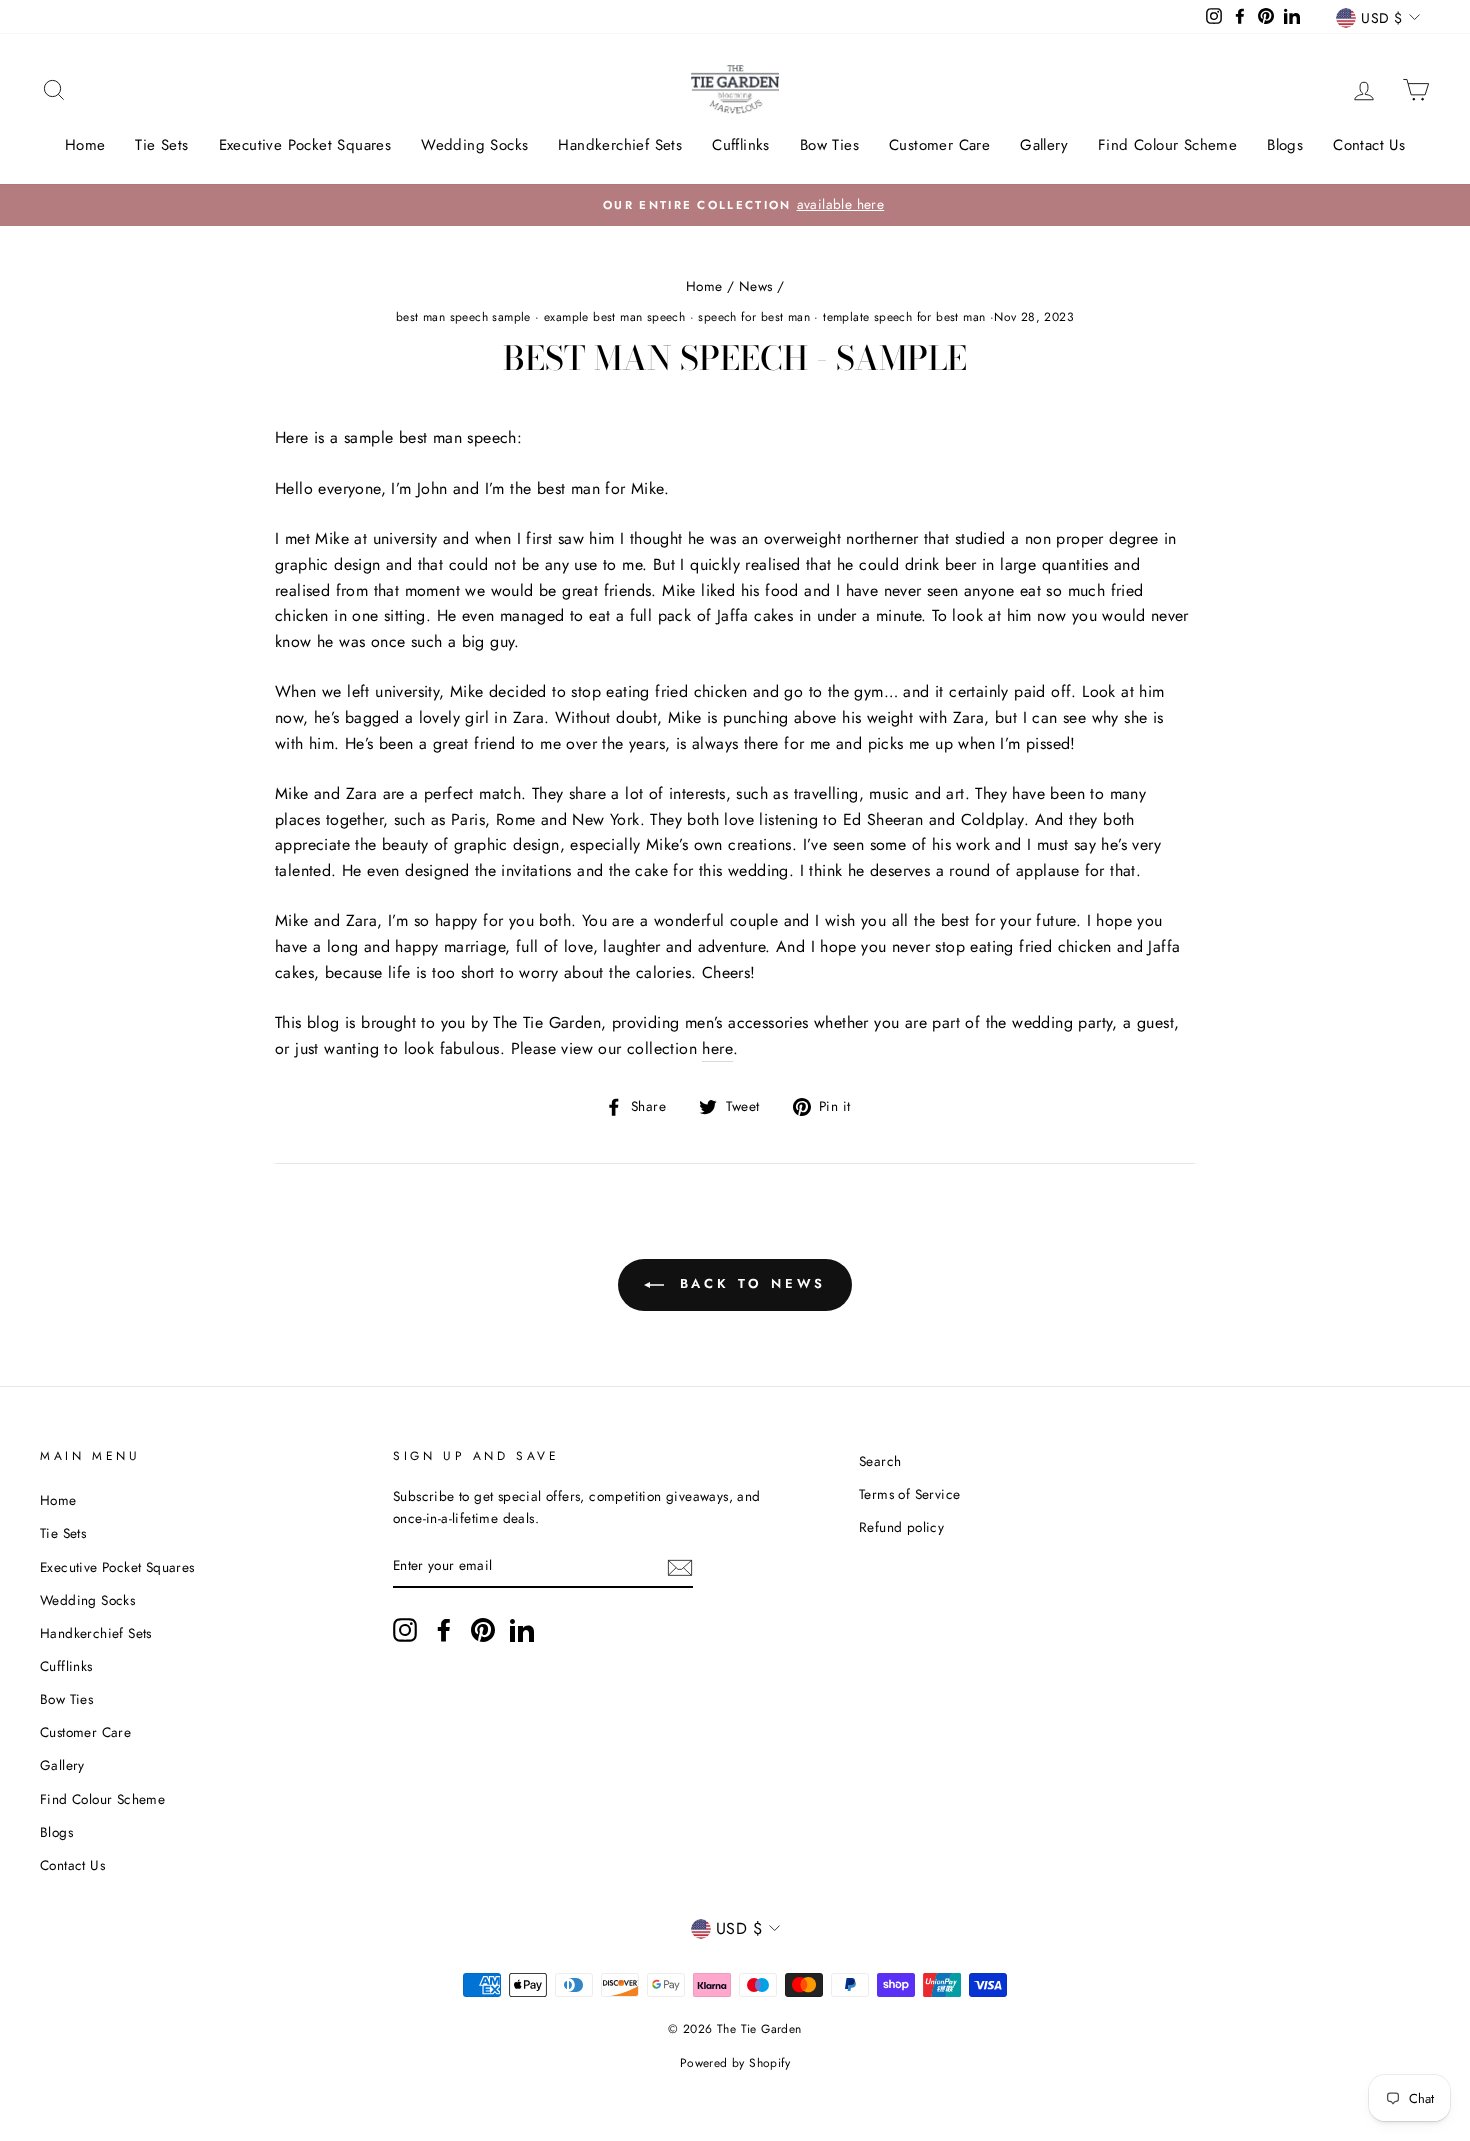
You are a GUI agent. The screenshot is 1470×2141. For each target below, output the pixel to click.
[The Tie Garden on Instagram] (405, 1630)
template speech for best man (904, 317)
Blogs (1285, 145)
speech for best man (754, 317)
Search (880, 1461)
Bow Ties (829, 145)
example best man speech (614, 317)
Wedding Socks (474, 145)
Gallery (1044, 145)
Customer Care (939, 145)
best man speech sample (463, 317)
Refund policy (901, 1527)
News (756, 286)
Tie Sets (161, 145)
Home (85, 145)
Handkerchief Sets (620, 145)
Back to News (749, 1283)
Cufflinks (741, 145)
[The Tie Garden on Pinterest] (483, 1630)
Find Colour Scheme (1167, 145)
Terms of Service (909, 1494)
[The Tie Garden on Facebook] (444, 1630)
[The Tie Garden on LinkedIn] (522, 1630)
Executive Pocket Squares (305, 145)
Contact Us (1369, 145)
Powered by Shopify (735, 2063)
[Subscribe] (680, 1566)
